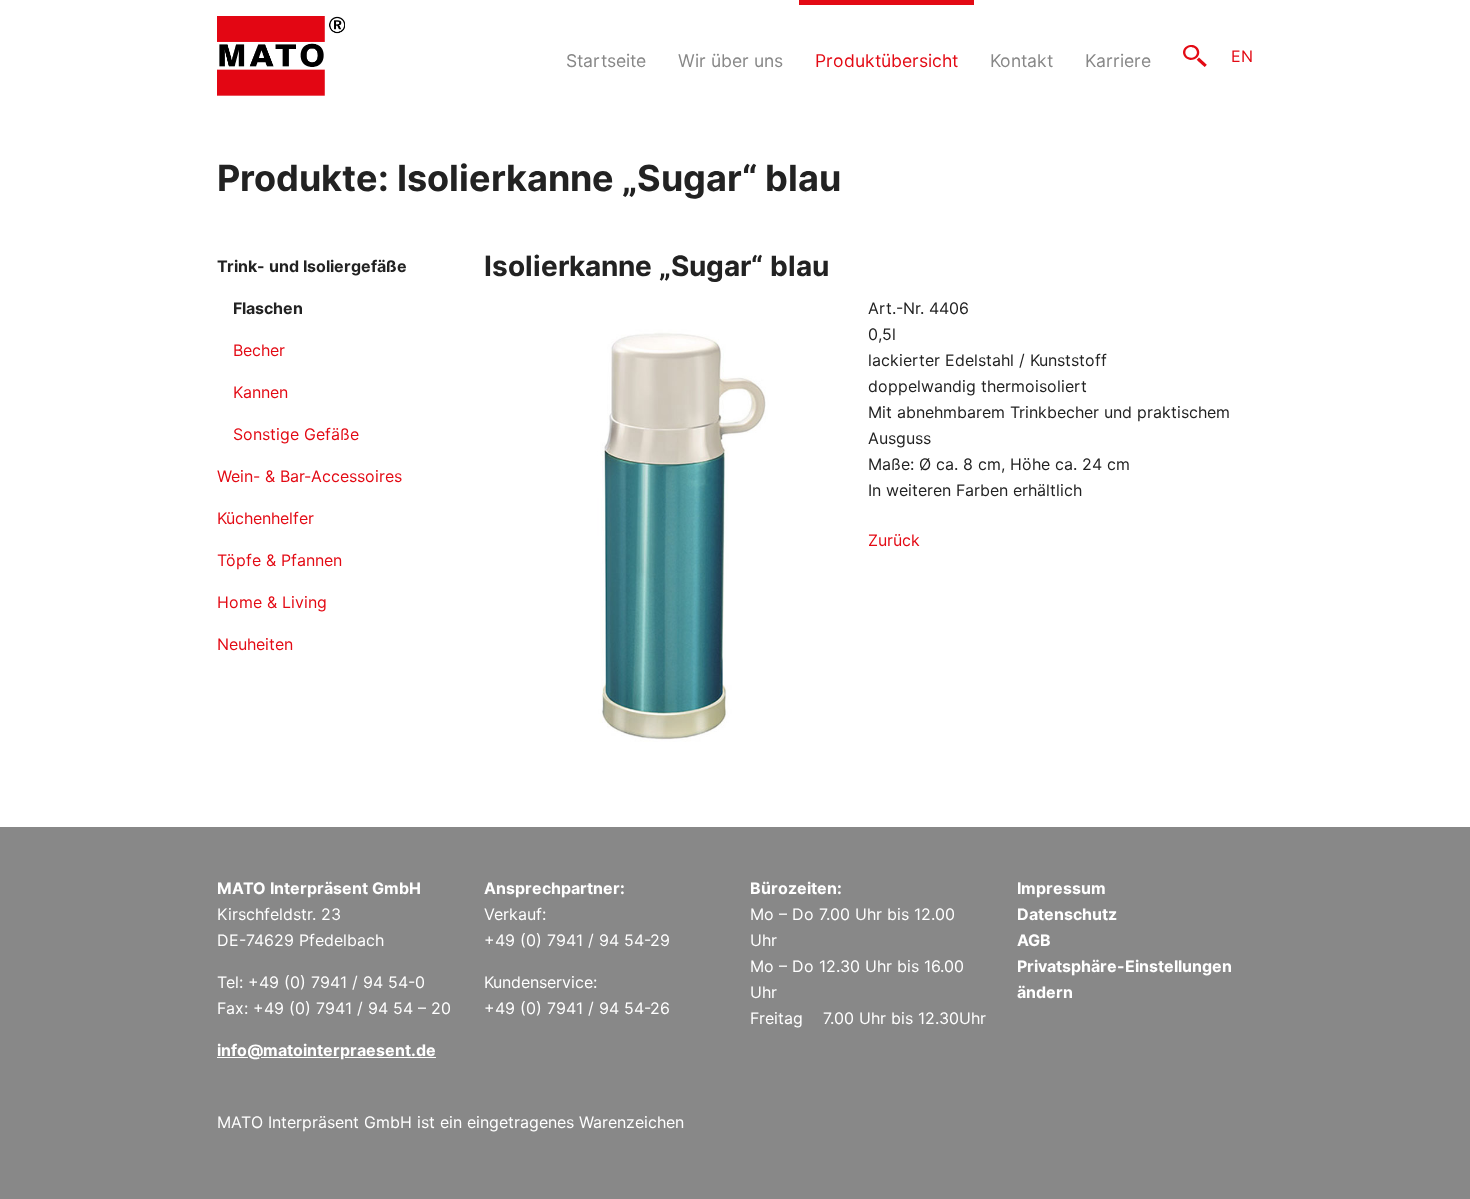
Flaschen (268, 308)
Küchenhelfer (265, 518)
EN (1242, 56)
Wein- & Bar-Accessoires (309, 476)
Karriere (1118, 60)
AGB (1034, 940)
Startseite (606, 60)
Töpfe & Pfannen (279, 560)
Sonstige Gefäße (296, 434)
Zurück (894, 540)
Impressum (1061, 888)
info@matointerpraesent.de (326, 1050)
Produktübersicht (886, 60)
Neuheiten (255, 644)
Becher (259, 350)
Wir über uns (730, 60)
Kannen (260, 392)
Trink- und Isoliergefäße (312, 266)
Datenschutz (1067, 914)
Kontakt (1021, 60)
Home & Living (272, 602)
